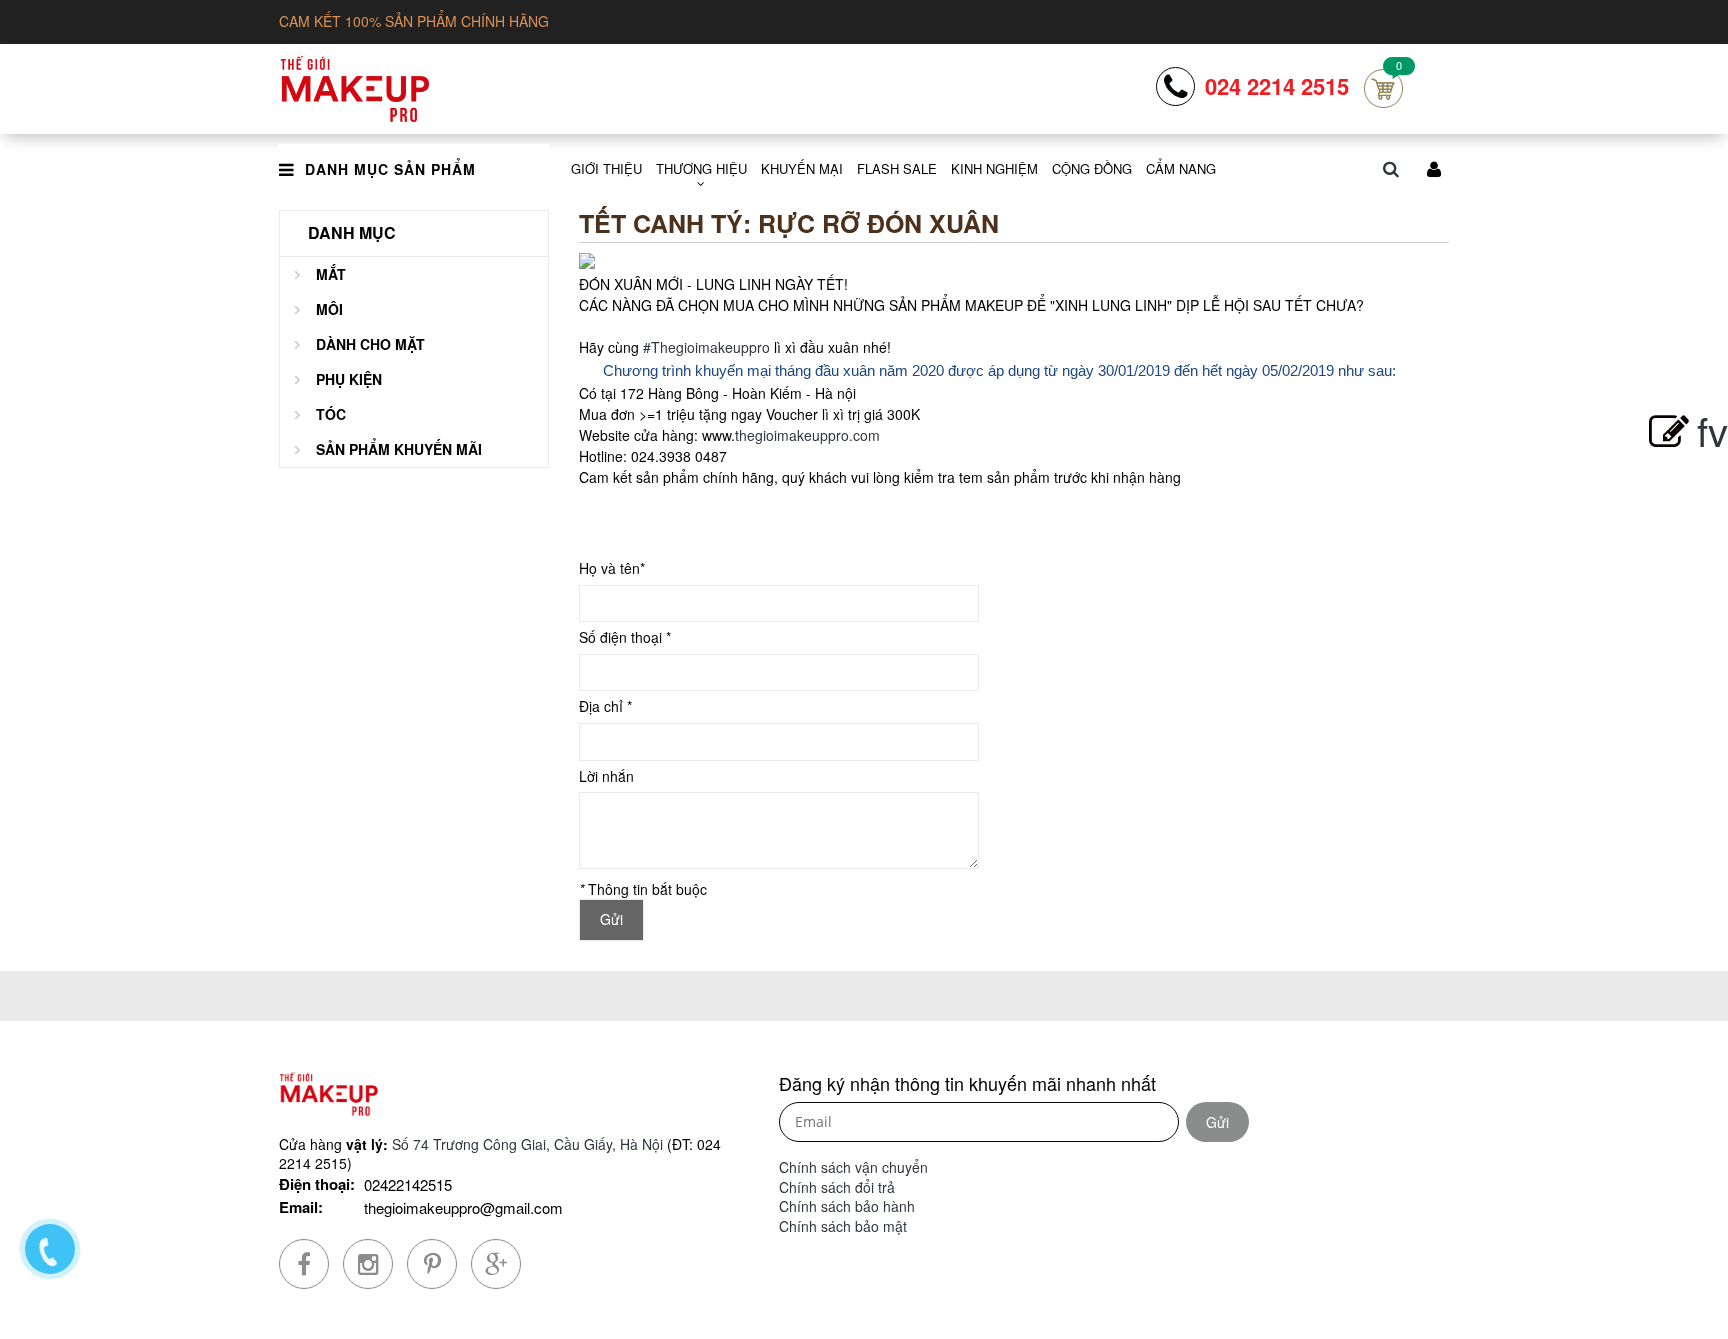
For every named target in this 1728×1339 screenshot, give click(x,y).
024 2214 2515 (1277, 86)
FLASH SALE (897, 168)
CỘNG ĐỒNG (1092, 168)
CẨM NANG (1181, 168)
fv (1712, 429)
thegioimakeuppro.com (807, 435)
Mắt (331, 274)
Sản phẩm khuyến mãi (399, 449)
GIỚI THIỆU (606, 168)
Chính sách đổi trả (837, 1187)
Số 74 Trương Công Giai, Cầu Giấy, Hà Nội (527, 1144)
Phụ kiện (349, 379)
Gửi (1217, 1122)
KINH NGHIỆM (994, 168)
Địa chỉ (605, 706)
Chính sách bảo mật (843, 1226)
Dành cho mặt (370, 344)
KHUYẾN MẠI (802, 168)
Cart (1383, 88)
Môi (329, 309)
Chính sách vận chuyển (853, 1167)
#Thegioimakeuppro (706, 347)
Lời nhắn (606, 776)
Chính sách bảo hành (847, 1206)
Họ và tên (612, 568)
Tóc (331, 414)
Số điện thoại (625, 637)
